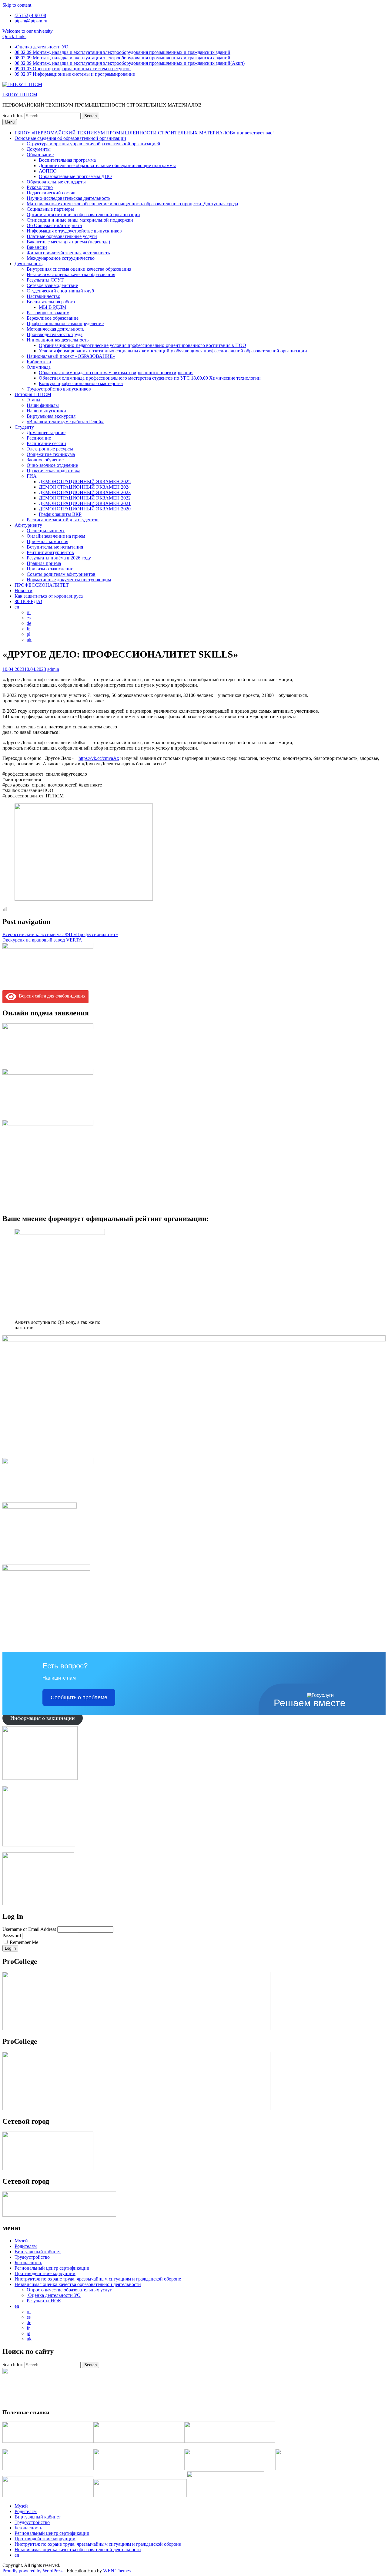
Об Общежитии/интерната (54, 225)
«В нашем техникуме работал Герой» (65, 422)
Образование (40, 155)
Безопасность (28, 2263)
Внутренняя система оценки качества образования (79, 269)
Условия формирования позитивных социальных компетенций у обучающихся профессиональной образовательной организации (173, 351)
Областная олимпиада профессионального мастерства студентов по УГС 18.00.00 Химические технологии (150, 378)
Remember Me (24, 1942)
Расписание (39, 438)
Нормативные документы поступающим (69, 580)
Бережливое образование (53, 318)
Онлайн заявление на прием (56, 536)
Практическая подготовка (54, 471)
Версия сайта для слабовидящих (51, 996)
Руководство (40, 187)
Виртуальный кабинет (38, 2252)
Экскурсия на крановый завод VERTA (42, 940)
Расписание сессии (46, 443)
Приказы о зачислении (50, 569)
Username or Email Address (29, 1929)
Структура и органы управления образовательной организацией (94, 144)
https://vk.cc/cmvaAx (99, 758)
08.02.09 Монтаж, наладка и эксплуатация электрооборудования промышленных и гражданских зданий (122, 52)
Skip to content (17, 5)
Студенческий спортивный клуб (60, 291)
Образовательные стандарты (56, 182)
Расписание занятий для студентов (63, 520)
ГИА (32, 476)
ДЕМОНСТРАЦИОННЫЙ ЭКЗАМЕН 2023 (85, 492)
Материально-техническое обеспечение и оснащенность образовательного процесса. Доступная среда (132, 204)
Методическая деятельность (55, 329)
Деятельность (28, 264)
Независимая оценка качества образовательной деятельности (78, 2284)
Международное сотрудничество (61, 258)
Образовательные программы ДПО (75, 176)
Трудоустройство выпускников (59, 389)
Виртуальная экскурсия (51, 416)
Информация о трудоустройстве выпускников (74, 231)
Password (12, 1936)
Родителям (26, 2246)
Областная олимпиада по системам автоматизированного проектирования (116, 373)
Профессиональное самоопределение (65, 323)
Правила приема (44, 563)
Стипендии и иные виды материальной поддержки (80, 220)
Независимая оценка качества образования (71, 274)
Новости (23, 590)
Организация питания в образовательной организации (83, 214)
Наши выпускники (46, 411)
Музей (21, 2241)
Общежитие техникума (51, 454)
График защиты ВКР (60, 514)
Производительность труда (55, 334)
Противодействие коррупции (45, 2273)
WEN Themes (117, 2571)
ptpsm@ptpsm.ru (31, 21)
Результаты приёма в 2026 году (59, 558)
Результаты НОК (44, 2301)
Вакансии (37, 247)
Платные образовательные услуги (62, 236)
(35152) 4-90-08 (30, 15)
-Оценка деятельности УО (42, 47)
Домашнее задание (46, 432)
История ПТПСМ (33, 394)
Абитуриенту (28, 525)
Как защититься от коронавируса (49, 596)
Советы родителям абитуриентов (61, 574)
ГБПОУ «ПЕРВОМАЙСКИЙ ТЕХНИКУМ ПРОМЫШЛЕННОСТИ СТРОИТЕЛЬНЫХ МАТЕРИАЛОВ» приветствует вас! (144, 133)
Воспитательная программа (67, 160)
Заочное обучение (45, 460)
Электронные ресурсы (50, 449)
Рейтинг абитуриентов (50, 552)
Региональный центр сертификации (52, 2268)
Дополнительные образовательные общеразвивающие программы (107, 165)
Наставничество (43, 296)
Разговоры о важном (48, 313)
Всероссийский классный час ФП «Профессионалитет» (60, 934)
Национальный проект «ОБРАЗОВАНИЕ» (71, 356)
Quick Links (14, 36)
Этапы (33, 400)
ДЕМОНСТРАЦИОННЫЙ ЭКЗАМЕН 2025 (85, 482)
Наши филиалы (43, 405)
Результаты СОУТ (45, 280)
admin (53, 669)
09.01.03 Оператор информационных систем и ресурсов (73, 69)
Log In (10, 1948)
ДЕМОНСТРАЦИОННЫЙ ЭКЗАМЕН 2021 (85, 503)
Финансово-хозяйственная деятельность (68, 253)
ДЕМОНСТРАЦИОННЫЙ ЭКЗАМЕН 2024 (85, 487)
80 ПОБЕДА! (28, 601)
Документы (39, 149)
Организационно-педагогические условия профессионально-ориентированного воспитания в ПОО (142, 345)
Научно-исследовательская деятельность (69, 198)
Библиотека (39, 362)
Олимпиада (39, 367)
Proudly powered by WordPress (33, 2571)
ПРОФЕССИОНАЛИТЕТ (42, 585)
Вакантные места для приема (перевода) (68, 242)
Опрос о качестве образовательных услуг (69, 2290)
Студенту (24, 427)
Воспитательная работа (51, 302)
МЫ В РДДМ (53, 307)
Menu (10, 122)
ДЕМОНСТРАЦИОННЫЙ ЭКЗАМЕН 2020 (85, 509)
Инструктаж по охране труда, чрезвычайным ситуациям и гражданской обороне (98, 2279)
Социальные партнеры (50, 209)
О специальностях (46, 531)
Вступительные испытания (55, 547)
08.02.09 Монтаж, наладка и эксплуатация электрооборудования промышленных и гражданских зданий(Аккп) (130, 63)
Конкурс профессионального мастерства (81, 383)
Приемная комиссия (47, 541)
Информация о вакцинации (43, 1718)
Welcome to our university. (28, 31)
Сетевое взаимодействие (52, 285)
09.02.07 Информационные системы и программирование (75, 74)
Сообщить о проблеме (79, 1697)
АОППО (48, 171)
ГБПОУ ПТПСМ (20, 95)
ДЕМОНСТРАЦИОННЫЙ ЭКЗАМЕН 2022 (85, 498)
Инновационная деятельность (58, 340)
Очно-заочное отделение (52, 465)
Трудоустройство (32, 2257)
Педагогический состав (51, 193)
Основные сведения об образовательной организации (70, 138)
